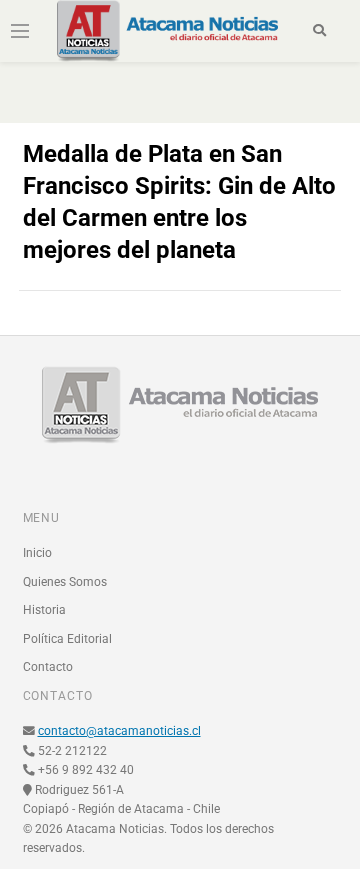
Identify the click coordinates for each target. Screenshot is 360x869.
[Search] (319, 31)
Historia (44, 610)
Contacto (48, 667)
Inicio (37, 553)
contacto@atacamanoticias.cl (119, 731)
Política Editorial (67, 639)
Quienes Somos (65, 582)
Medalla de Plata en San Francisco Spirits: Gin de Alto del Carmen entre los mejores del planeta (179, 202)
